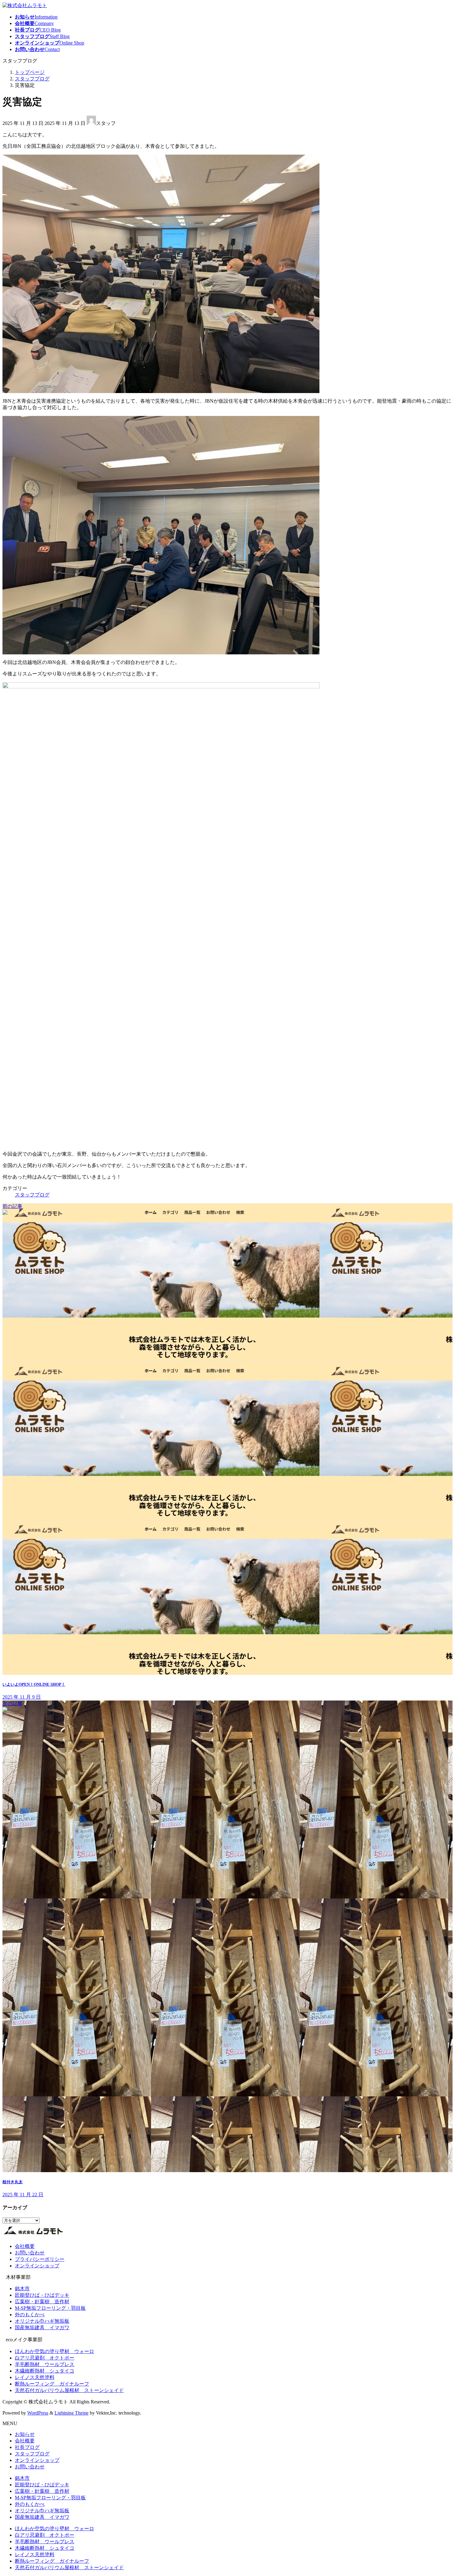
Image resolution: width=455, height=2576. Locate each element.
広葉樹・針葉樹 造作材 (42, 2302)
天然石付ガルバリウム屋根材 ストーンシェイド (69, 2390)
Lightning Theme (71, 2413)
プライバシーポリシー (40, 2259)
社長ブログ (27, 2447)
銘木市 (22, 2289)
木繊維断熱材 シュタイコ (45, 2371)
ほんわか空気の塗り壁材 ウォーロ (54, 2351)
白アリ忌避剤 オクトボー (45, 2358)
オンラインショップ (37, 2266)
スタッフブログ (32, 1195)
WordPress (38, 2413)
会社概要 (25, 2246)
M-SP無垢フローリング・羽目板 (50, 2308)
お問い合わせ (30, 2253)
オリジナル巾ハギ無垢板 (42, 2321)
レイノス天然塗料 (35, 2377)
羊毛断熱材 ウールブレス (45, 2364)
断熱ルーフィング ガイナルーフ (52, 2384)
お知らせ (25, 2434)
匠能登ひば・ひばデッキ (42, 2295)
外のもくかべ (30, 2315)
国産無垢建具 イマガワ (42, 2328)
